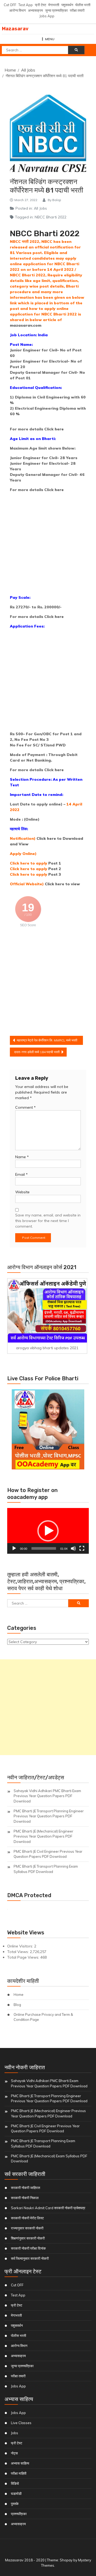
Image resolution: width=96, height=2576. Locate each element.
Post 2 (55, 869)
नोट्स (14, 2453)
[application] (48, 1531)
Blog (17, 2005)
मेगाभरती (54, 5)
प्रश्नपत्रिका (19, 2514)
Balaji (57, 200)
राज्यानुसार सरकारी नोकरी (27, 2228)
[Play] (14, 1548)
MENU (50, 39)
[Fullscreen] (82, 1548)
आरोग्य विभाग (18, 10)
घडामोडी (16, 2494)
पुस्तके (15, 2504)
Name (22, 1157)
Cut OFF (10, 5)
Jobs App (47, 16)
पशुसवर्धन (67, 5)
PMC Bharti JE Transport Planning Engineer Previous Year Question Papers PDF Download (49, 1816)
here (59, 429)
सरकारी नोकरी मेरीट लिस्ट (27, 2218)
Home (19, 1995)
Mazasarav (15, 29)
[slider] (44, 1548)
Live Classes (21, 2423)
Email (21, 1174)
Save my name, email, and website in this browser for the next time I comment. (48, 1221)
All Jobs (40, 208)
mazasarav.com (26, 325)
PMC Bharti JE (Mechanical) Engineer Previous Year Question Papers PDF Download (43, 1836)
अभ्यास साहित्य (20, 2463)
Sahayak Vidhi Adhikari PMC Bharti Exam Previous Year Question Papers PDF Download (47, 1796)
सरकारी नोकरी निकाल (25, 2198)
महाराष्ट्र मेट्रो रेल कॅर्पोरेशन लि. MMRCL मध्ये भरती (47, 1040)
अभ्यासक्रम (35, 10)
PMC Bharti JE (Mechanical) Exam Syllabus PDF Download (49, 2159)
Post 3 (55, 874)
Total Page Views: (24, 1957)
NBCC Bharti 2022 (51, 217)
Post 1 (55, 863)
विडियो (15, 2483)
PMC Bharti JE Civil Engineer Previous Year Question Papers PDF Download (48, 1854)
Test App (26, 5)
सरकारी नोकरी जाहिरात (25, 2188)
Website (22, 1192)
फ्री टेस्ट (41, 5)
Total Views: (19, 1952)
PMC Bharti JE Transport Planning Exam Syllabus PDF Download (46, 1869)
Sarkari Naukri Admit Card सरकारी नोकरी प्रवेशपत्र (48, 2208)
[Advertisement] (48, 545)
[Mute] (73, 1548)
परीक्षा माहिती (19, 2473)
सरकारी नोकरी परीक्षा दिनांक (28, 2248)
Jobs (15, 2433)
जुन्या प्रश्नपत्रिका (56, 10)
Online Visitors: (21, 1946)
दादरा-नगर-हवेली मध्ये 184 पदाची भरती (37, 1052)
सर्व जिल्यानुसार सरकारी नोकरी (30, 2258)
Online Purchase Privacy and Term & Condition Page (43, 2017)
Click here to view (62, 884)
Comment (25, 1107)
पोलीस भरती (83, 5)
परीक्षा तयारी (77, 10)
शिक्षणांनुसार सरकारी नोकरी (28, 2238)
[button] (48, 1531)
